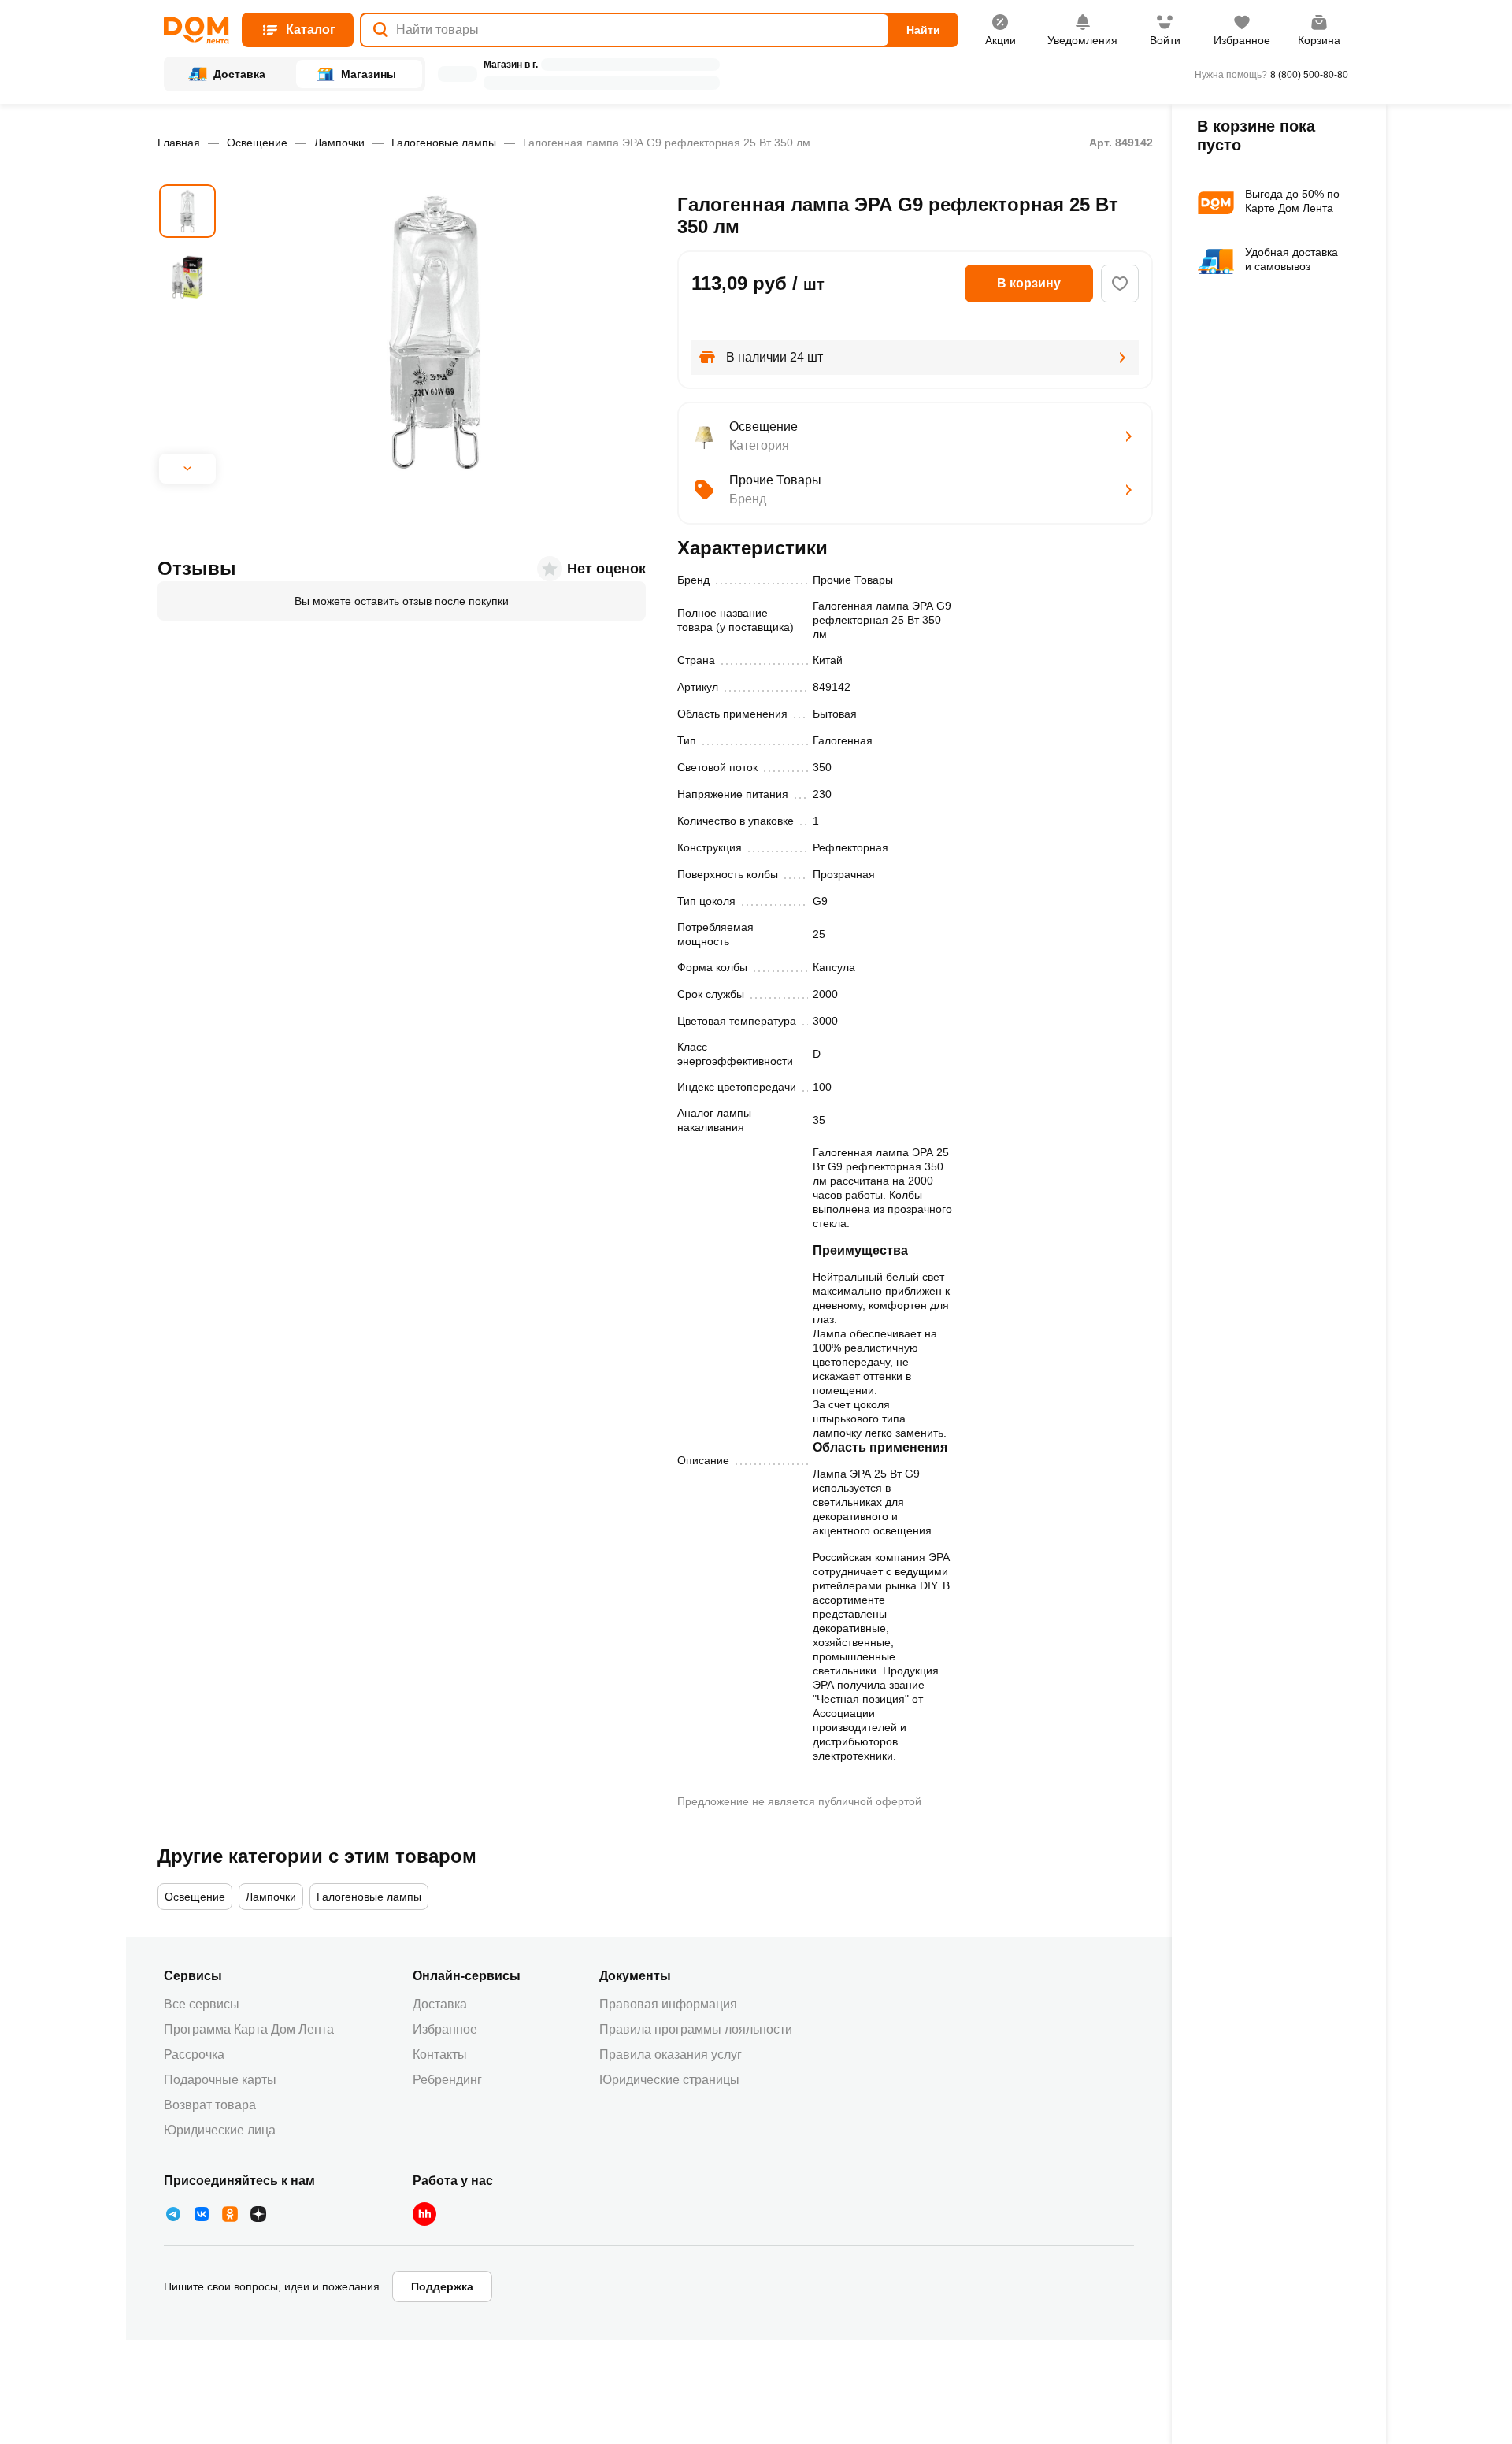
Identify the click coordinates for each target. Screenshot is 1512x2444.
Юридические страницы (669, 2080)
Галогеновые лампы (444, 143)
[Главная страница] (196, 30)
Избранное (445, 2029)
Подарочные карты (220, 2080)
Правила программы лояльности (696, 2029)
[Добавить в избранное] (1120, 284)
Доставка (440, 2004)
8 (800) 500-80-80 (1309, 75)
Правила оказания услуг (671, 2055)
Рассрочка (194, 2055)
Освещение (257, 143)
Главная (179, 143)
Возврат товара (210, 2105)
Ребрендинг (447, 2080)
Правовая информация (668, 2004)
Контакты (440, 2055)
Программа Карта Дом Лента (249, 2029)
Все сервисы (202, 2004)
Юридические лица (220, 2130)
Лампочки (339, 143)
